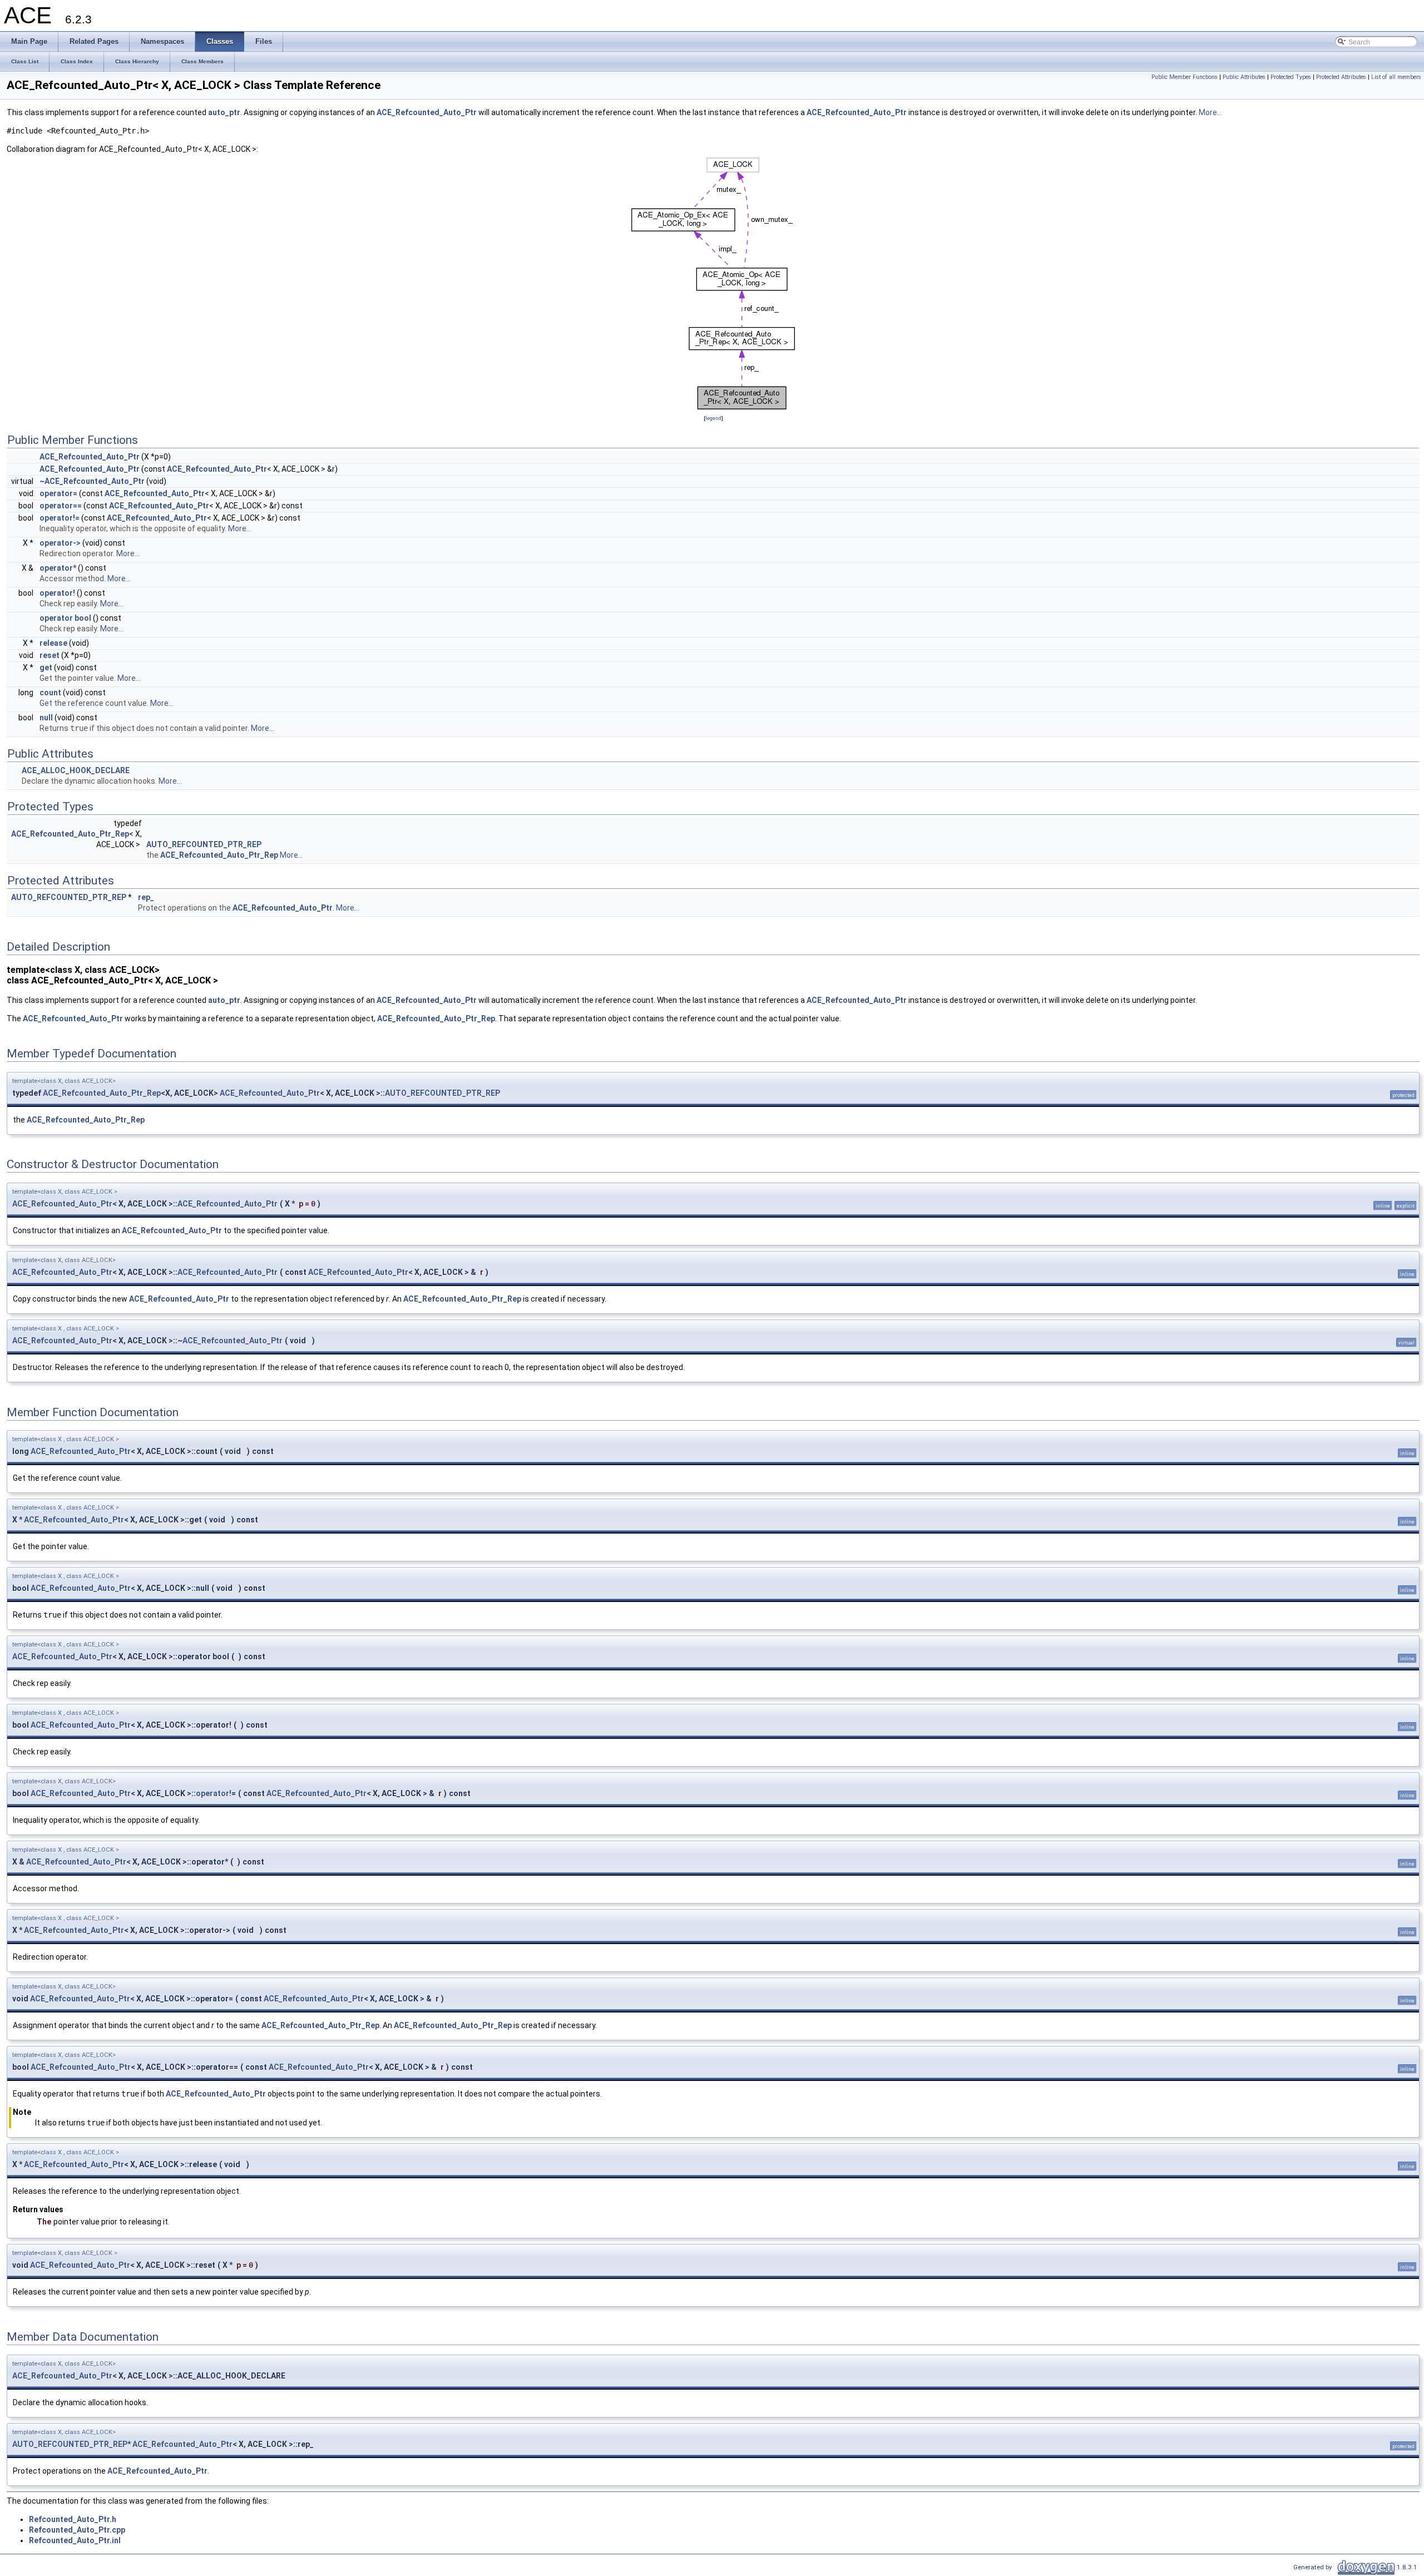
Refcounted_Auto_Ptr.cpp (77, 2530)
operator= (58, 493)
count (50, 693)
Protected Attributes (1341, 77)
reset (50, 655)
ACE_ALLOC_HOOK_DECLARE (76, 770)
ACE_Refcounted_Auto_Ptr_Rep (70, 834)
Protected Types (1291, 77)
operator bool (65, 618)
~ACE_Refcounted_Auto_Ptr (92, 481)
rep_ (146, 897)
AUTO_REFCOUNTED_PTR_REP (204, 844)
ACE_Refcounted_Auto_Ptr (427, 112)
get (46, 668)
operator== (61, 506)
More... (1210, 112)
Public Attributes (1244, 77)
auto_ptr (224, 112)
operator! (57, 593)
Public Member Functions (1185, 77)
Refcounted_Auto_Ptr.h (73, 2519)
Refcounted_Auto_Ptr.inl (75, 2540)
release (53, 643)
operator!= (60, 518)
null (46, 718)
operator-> (60, 543)
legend (713, 418)
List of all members (1396, 77)
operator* (58, 568)
